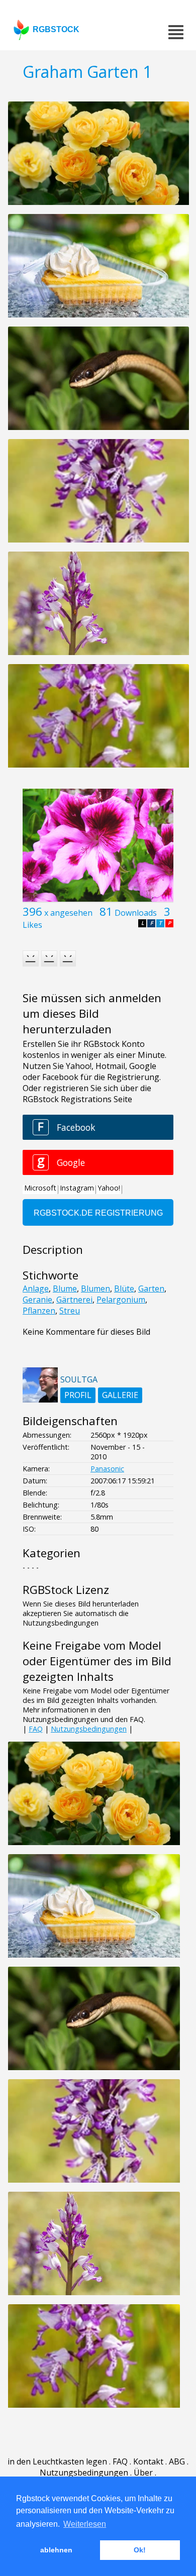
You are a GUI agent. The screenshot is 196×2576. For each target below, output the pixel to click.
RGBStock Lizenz (66, 1590)
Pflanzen (39, 1311)
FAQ (36, 1729)
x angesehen (68, 913)
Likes (32, 925)
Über (143, 2473)
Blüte (124, 1289)
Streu (70, 1311)
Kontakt (148, 2461)
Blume (65, 1289)
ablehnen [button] (56, 2550)
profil (78, 1395)
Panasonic (107, 1469)
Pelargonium (121, 1300)
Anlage (36, 1289)
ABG (177, 2461)
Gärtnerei (74, 1300)
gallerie (120, 1395)
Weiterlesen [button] (85, 2524)
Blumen (95, 1289)
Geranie (37, 1300)
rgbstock (56, 29)
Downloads (136, 913)
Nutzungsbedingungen (89, 1729)
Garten (151, 1289)
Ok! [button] (140, 2550)
